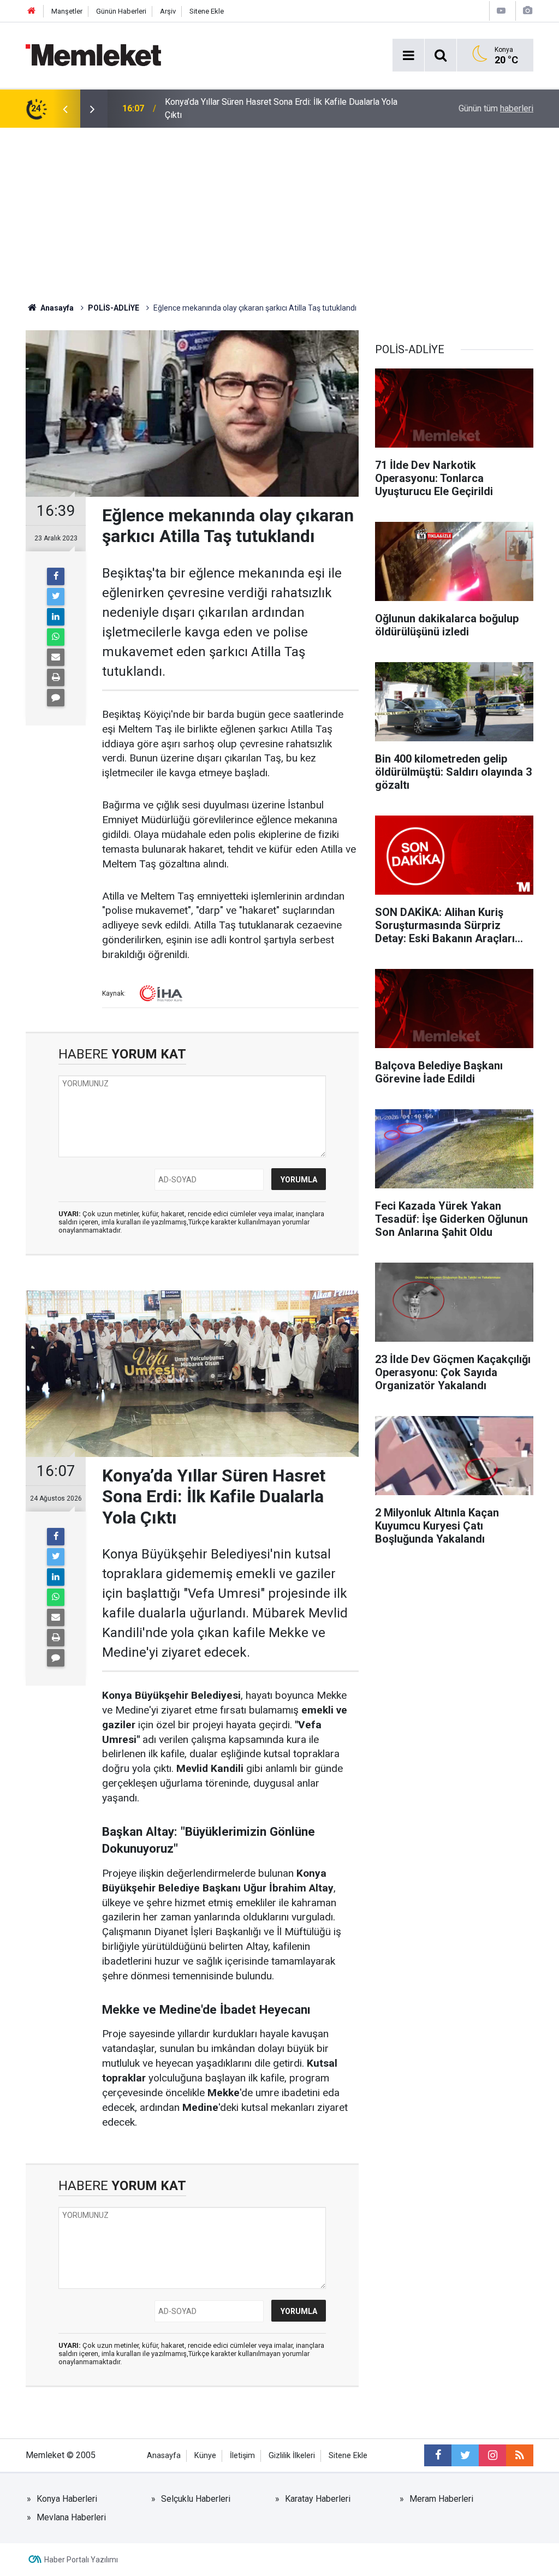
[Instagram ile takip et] (492, 2455)
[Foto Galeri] (527, 11)
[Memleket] (93, 54)
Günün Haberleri (121, 11)
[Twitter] (56, 597)
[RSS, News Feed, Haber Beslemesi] (520, 2455)
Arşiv (168, 11)
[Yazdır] (56, 677)
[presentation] (65, 109)
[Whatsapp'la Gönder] (56, 637)
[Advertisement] (279, 210)
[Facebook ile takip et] (438, 2455)
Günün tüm (496, 108)
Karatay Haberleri (318, 2499)
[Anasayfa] (32, 11)
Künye (205, 2456)
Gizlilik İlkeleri (292, 2456)
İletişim (242, 2456)
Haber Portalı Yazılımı (81, 2560)
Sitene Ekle (207, 11)
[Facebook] (56, 576)
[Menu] (408, 56)
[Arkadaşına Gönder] (56, 657)
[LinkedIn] (56, 617)
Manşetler (67, 11)
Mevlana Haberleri (71, 2517)
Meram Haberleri (441, 2499)
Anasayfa (164, 2456)
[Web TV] (501, 11)
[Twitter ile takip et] (465, 2455)
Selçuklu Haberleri (196, 2499)
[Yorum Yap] (56, 698)
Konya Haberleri (67, 2499)
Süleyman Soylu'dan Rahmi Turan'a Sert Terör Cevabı (264, 108)
